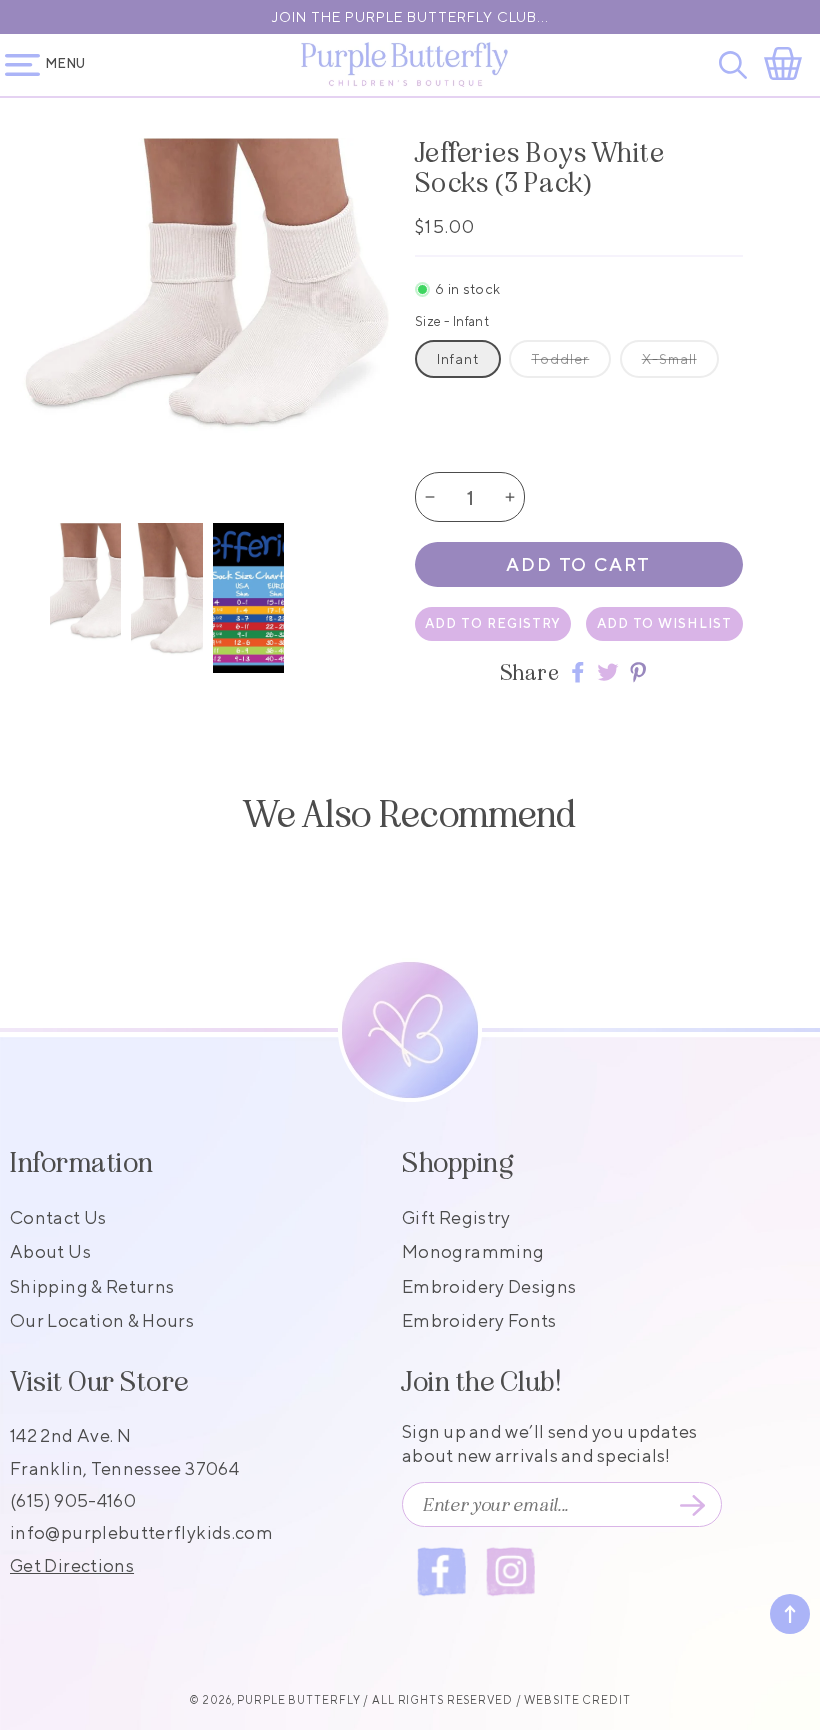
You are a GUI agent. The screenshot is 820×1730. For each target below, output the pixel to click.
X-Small (669, 359)
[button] (736, 65)
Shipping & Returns (92, 1286)
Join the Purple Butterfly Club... (410, 17)
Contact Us (58, 1217)
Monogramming (473, 1251)
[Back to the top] (790, 1614)
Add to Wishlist (664, 623)
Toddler (560, 359)
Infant (458, 359)
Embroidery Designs (489, 1286)
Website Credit (577, 1699)
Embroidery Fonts (479, 1320)
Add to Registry (493, 623)
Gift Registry (456, 1217)
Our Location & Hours (102, 1320)
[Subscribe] (692, 1505)
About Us (50, 1251)
